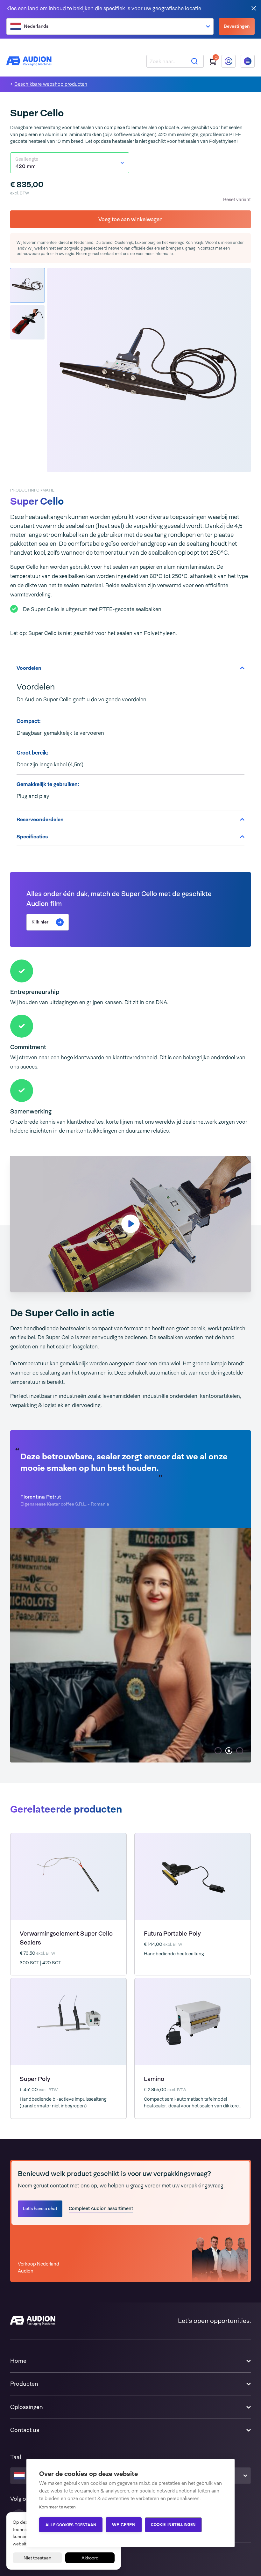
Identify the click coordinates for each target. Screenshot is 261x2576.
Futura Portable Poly (172, 1934)
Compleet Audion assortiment (101, 2208)
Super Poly (35, 2079)
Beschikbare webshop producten (51, 84)
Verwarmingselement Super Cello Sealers (66, 1938)
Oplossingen (27, 2407)
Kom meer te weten (57, 2507)
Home (18, 2361)
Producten (24, 2384)
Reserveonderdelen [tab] (40, 819)
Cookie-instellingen (173, 2525)
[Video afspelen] (130, 1224)
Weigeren (124, 2525)
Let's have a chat (40, 2208)
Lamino (154, 2079)
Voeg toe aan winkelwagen (130, 219)
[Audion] (29, 61)
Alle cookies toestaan (71, 2525)
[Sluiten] (254, 8)
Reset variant (237, 199)
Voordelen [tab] (29, 668)
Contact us (25, 2430)
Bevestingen (237, 26)
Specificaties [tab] (32, 837)
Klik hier (40, 922)
